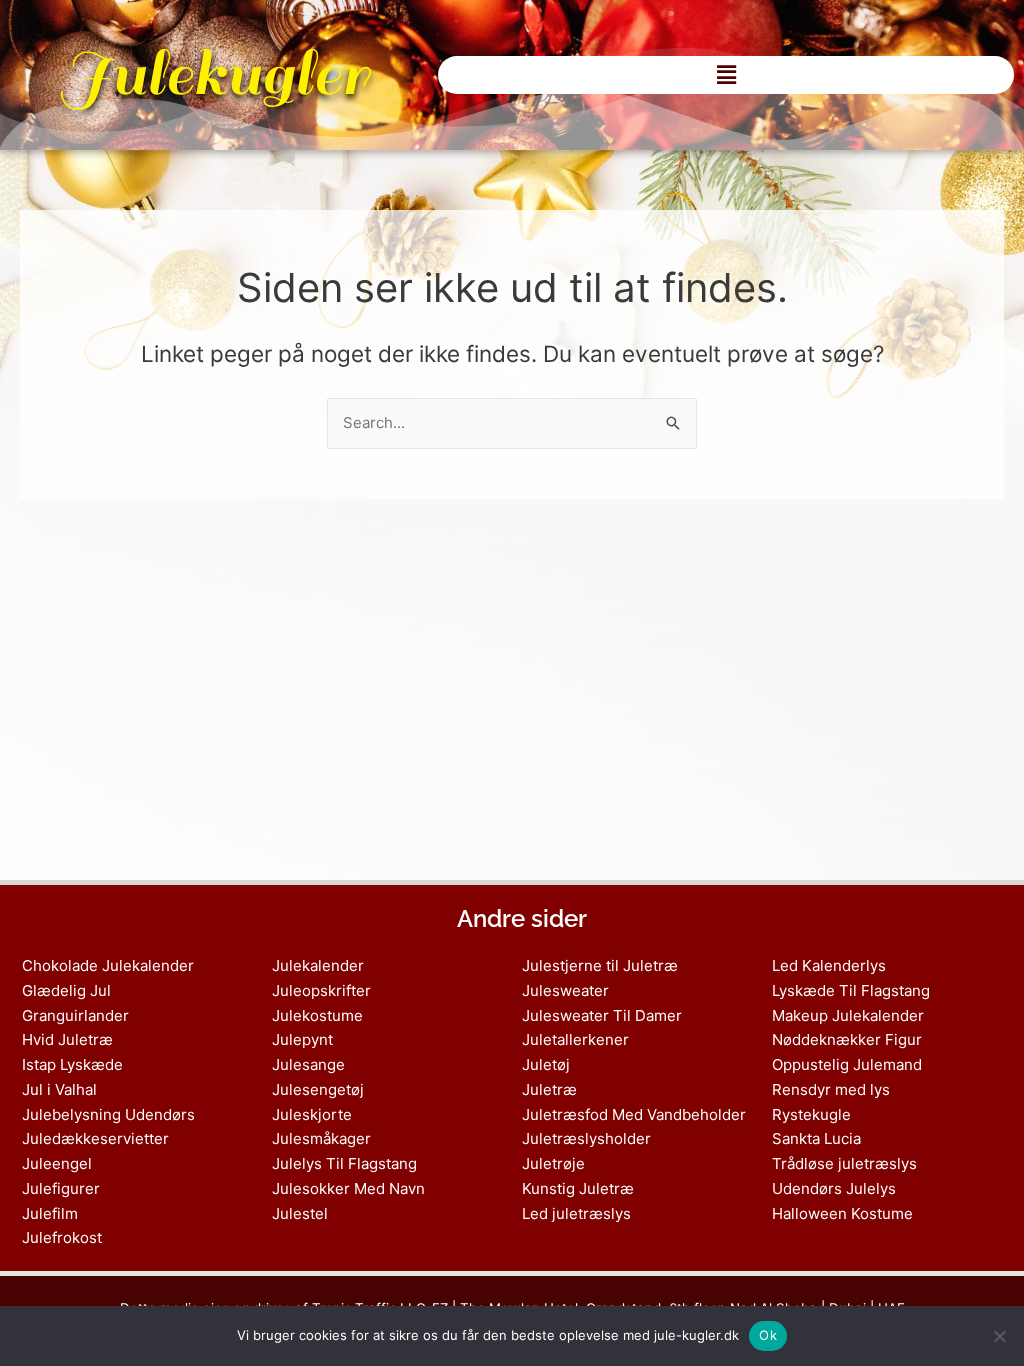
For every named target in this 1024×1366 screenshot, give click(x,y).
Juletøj (546, 1064)
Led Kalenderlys (829, 965)
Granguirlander (75, 1015)
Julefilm (50, 1213)
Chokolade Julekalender (108, 965)
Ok (768, 1335)
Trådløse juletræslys (844, 1163)
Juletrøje (553, 1163)
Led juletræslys (576, 1213)
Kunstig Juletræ (578, 1188)
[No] (999, 1336)
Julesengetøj (318, 1089)
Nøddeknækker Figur (847, 1039)
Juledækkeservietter (95, 1138)
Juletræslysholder (586, 1138)
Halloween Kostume (842, 1213)
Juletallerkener (575, 1039)
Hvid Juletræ (67, 1039)
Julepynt (302, 1039)
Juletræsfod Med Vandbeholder (634, 1114)
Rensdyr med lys (831, 1089)
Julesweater (565, 990)
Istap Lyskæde (72, 1064)
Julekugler (214, 74)
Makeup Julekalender (848, 1015)
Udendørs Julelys (834, 1188)
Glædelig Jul (66, 990)
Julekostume (317, 1015)
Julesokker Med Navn (348, 1188)
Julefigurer (61, 1188)
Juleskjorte (312, 1114)
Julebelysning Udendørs (108, 1114)
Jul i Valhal (59, 1089)
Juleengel (57, 1163)
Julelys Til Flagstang (344, 1163)
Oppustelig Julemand (847, 1064)
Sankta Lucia (816, 1138)
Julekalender (318, 965)
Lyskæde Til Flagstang (851, 990)
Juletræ (549, 1089)
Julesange (308, 1064)
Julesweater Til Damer (602, 1015)
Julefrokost (62, 1237)
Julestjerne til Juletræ (600, 965)
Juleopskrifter (321, 990)
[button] (726, 74)
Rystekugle (811, 1114)
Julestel (300, 1213)
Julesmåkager (321, 1138)
